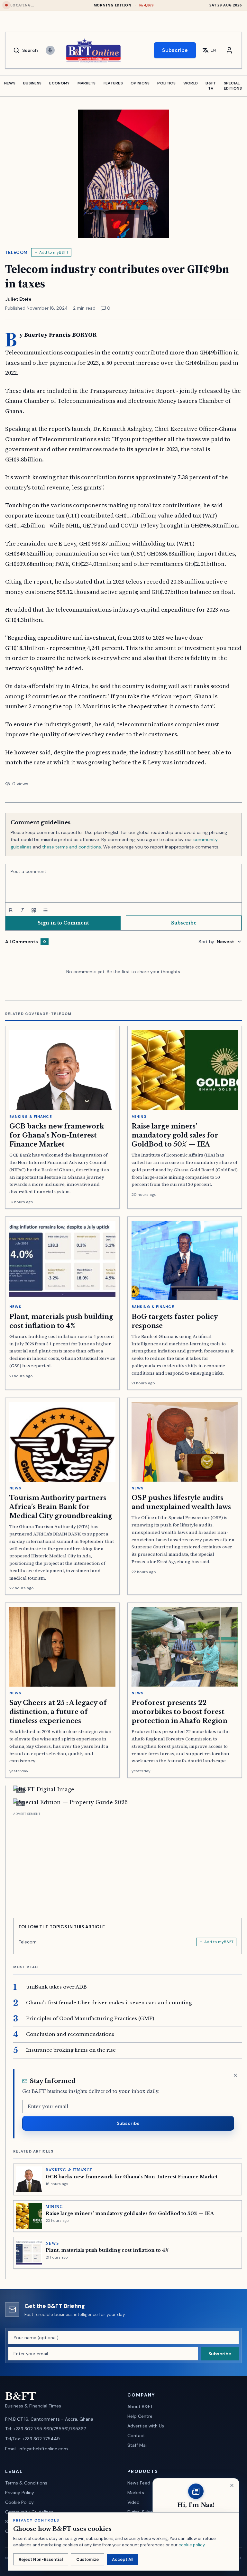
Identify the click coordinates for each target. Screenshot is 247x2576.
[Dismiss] (235, 2075)
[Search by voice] (50, 50)
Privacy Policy (20, 2493)
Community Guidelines (29, 2512)
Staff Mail (137, 2445)
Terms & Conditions (26, 2483)
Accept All (123, 2559)
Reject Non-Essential (41, 2559)
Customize (87, 2559)
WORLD (191, 83)
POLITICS (166, 83)
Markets (136, 2493)
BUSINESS (32, 83)
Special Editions (233, 86)
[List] (45, 910)
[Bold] (11, 910)
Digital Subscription (148, 2512)
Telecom (16, 252)
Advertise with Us (146, 2426)
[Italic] (22, 910)
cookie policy (192, 2545)
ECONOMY (59, 83)
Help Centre (140, 2416)
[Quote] (34, 910)
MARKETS (87, 83)
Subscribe (175, 50)
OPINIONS (140, 83)
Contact (136, 2436)
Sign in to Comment (63, 923)
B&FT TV (211, 86)
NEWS (10, 83)
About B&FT (140, 2407)
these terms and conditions (72, 847)
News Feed (139, 2483)
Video (133, 2502)
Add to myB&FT (54, 252)
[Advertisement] (128, 1863)
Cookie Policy (19, 2502)
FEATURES (113, 83)
